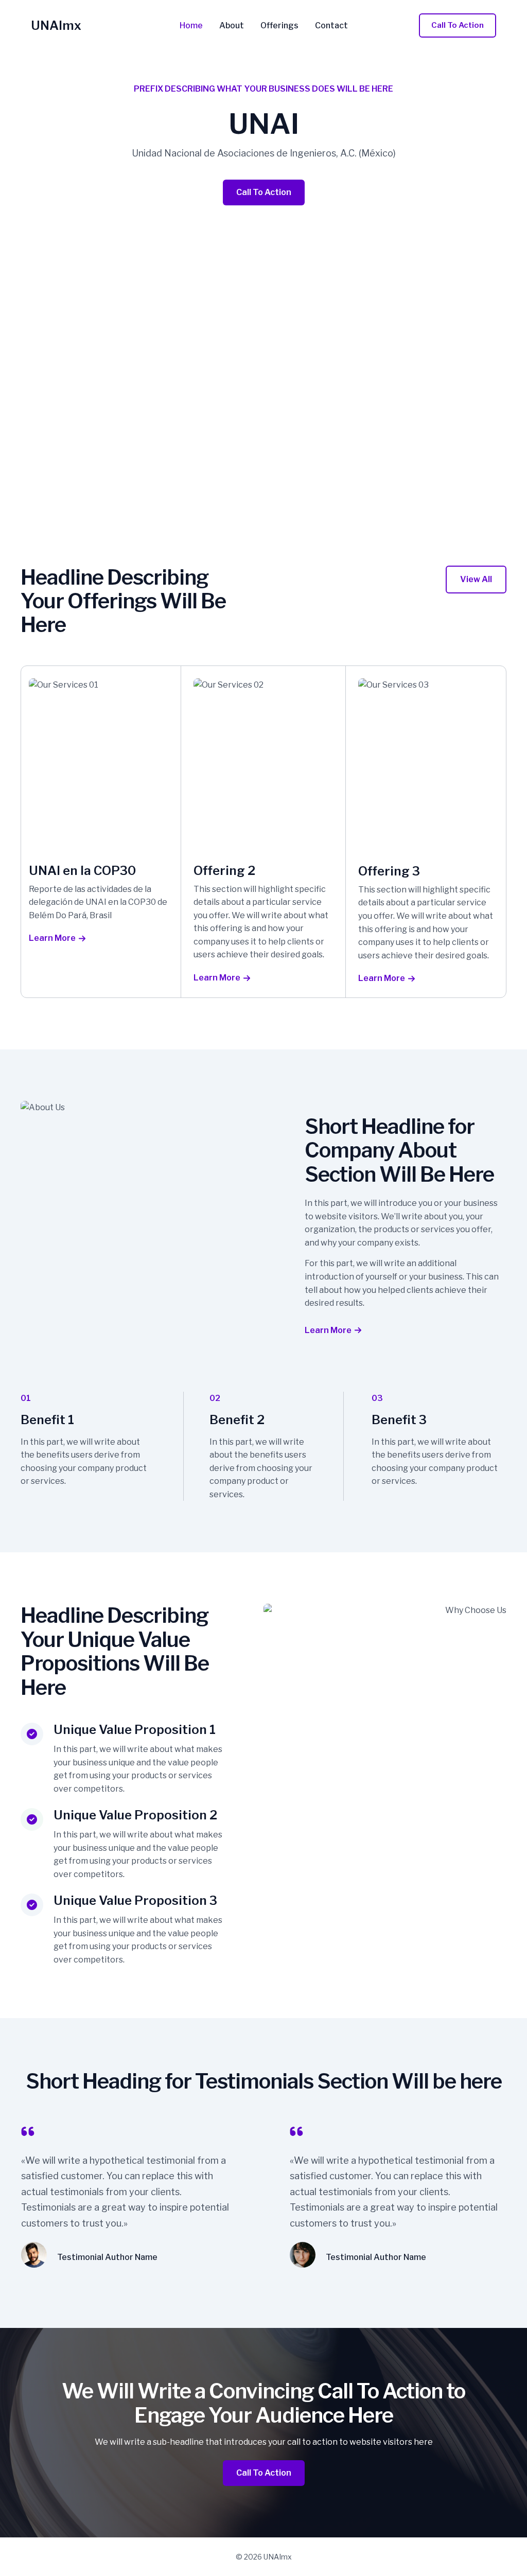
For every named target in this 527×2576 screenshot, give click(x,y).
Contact (331, 26)
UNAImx (56, 25)
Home (191, 26)
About (232, 26)
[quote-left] (28, 2131)
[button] (458, 25)
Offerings (279, 26)
